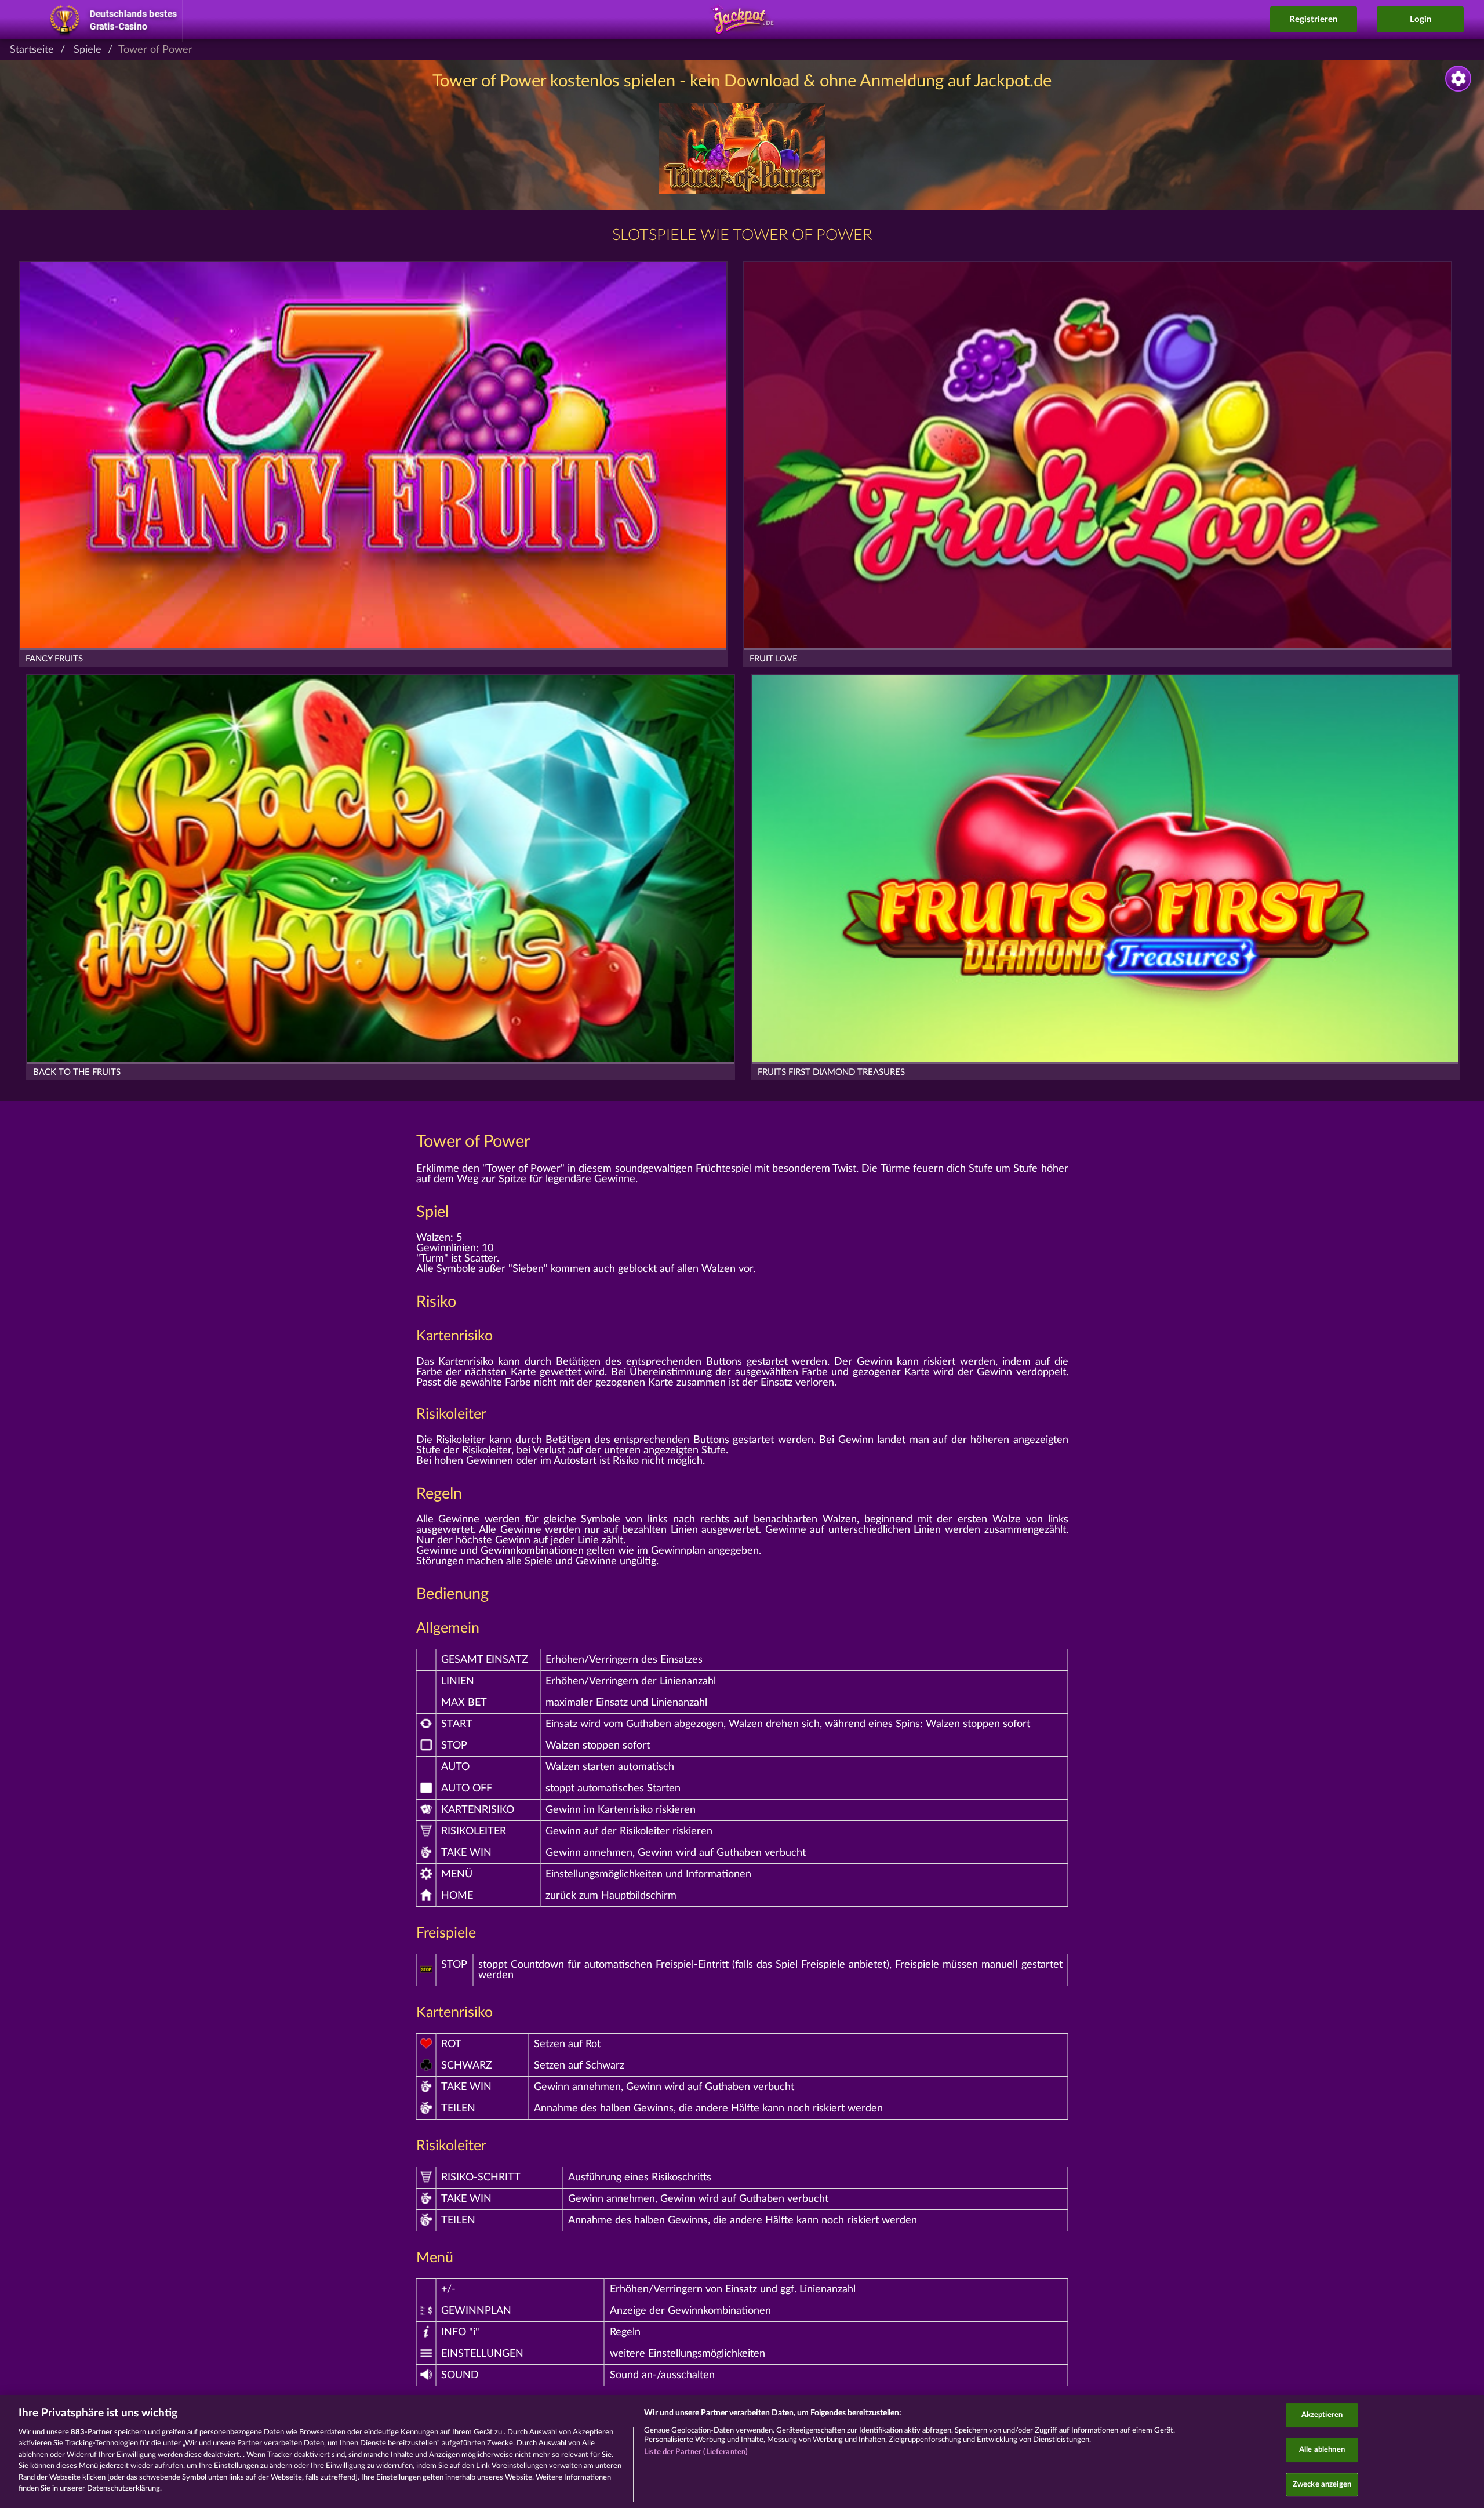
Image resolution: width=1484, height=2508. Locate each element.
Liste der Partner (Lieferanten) (696, 2452)
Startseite (32, 50)
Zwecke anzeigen (1322, 2485)
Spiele (88, 50)
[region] (742, 2451)
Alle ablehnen (1322, 2450)
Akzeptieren (1322, 2416)
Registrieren (1313, 19)
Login (1421, 19)
